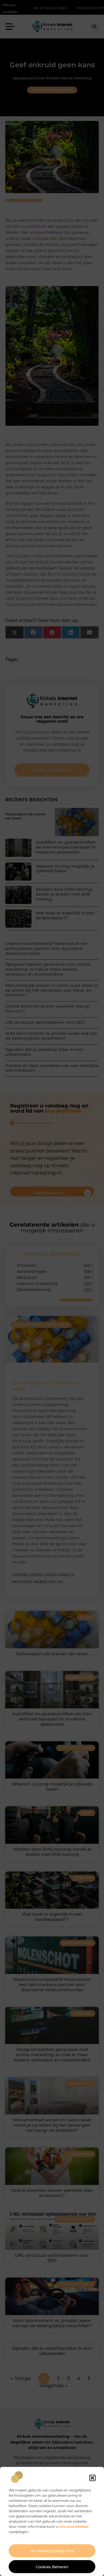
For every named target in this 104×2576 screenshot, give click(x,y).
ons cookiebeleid (74, 2527)
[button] (92, 2478)
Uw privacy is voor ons (52, 2551)
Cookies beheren (52, 2567)
